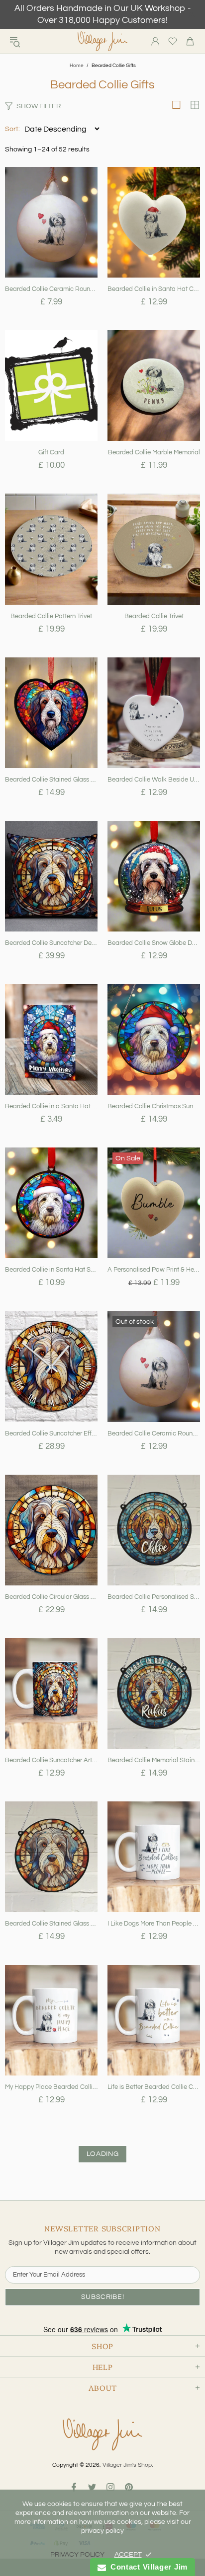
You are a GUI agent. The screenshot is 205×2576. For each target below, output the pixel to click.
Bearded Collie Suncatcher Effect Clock (51, 1433)
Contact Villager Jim (147, 2567)
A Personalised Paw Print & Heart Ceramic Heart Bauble (154, 1270)
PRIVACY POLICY (77, 2555)
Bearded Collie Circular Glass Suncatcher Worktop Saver (51, 1597)
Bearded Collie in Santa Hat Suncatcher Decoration (51, 1270)
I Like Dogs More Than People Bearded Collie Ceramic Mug (154, 1924)
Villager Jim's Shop (102, 41)
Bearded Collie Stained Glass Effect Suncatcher (51, 1924)
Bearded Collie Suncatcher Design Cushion (51, 943)
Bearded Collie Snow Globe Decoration (154, 943)
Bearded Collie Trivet (154, 616)
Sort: (12, 129)
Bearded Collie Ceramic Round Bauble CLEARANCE (51, 289)
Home (77, 66)
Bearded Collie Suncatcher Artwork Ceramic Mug (51, 1760)
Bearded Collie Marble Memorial (154, 452)
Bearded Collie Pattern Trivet (51, 616)
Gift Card (51, 452)
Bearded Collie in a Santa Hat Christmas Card (51, 1106)
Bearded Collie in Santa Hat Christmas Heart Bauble (154, 289)
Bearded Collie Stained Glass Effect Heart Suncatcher (51, 780)
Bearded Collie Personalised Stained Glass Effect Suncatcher (154, 1597)
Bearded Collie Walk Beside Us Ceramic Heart (154, 780)
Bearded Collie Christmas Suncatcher (154, 1106)
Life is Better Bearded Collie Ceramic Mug (154, 2087)
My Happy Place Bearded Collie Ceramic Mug (51, 2087)
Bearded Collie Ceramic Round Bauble (154, 1433)
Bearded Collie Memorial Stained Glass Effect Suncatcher (154, 1760)
